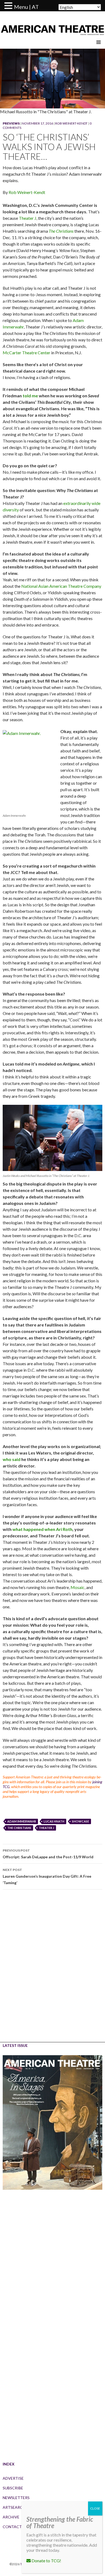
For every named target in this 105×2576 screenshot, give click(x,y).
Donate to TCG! (46, 2561)
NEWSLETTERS (16, 2498)
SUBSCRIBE (13, 2488)
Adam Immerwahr (22, 1821)
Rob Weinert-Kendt (71, 123)
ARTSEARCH (14, 2507)
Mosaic (78, 1587)
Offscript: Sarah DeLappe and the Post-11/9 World (48, 1854)
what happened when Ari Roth (42, 1529)
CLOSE (95, 2508)
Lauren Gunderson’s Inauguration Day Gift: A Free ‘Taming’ (47, 1876)
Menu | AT (26, 7)
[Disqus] (52, 1970)
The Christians (19, 1828)
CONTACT (12, 2527)
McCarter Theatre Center (27, 353)
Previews (11, 123)
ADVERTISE (13, 2478)
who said (12, 1459)
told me (30, 396)
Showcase (80, 1821)
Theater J (28, 218)
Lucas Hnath (54, 1821)
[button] (9, 6)
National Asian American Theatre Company (61, 586)
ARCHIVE (11, 2517)
